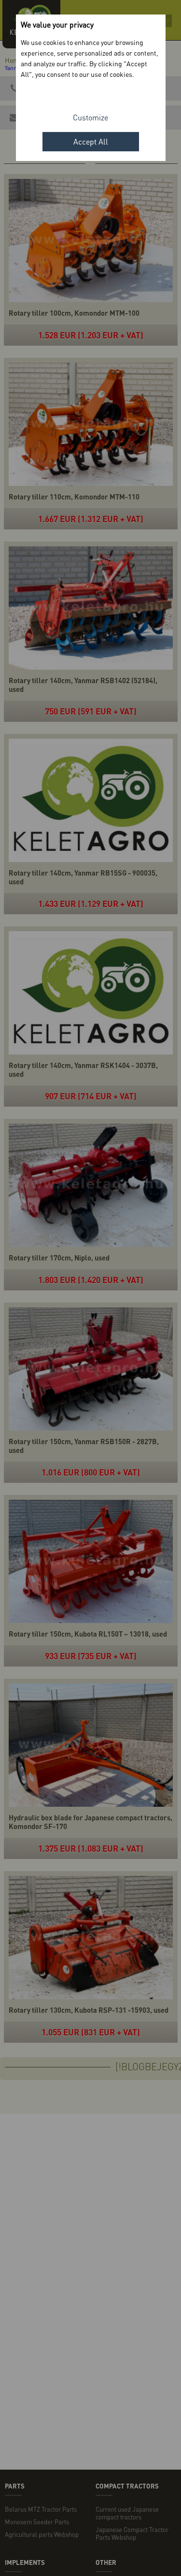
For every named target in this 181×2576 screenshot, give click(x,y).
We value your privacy (57, 24)
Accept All (91, 141)
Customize (90, 117)
